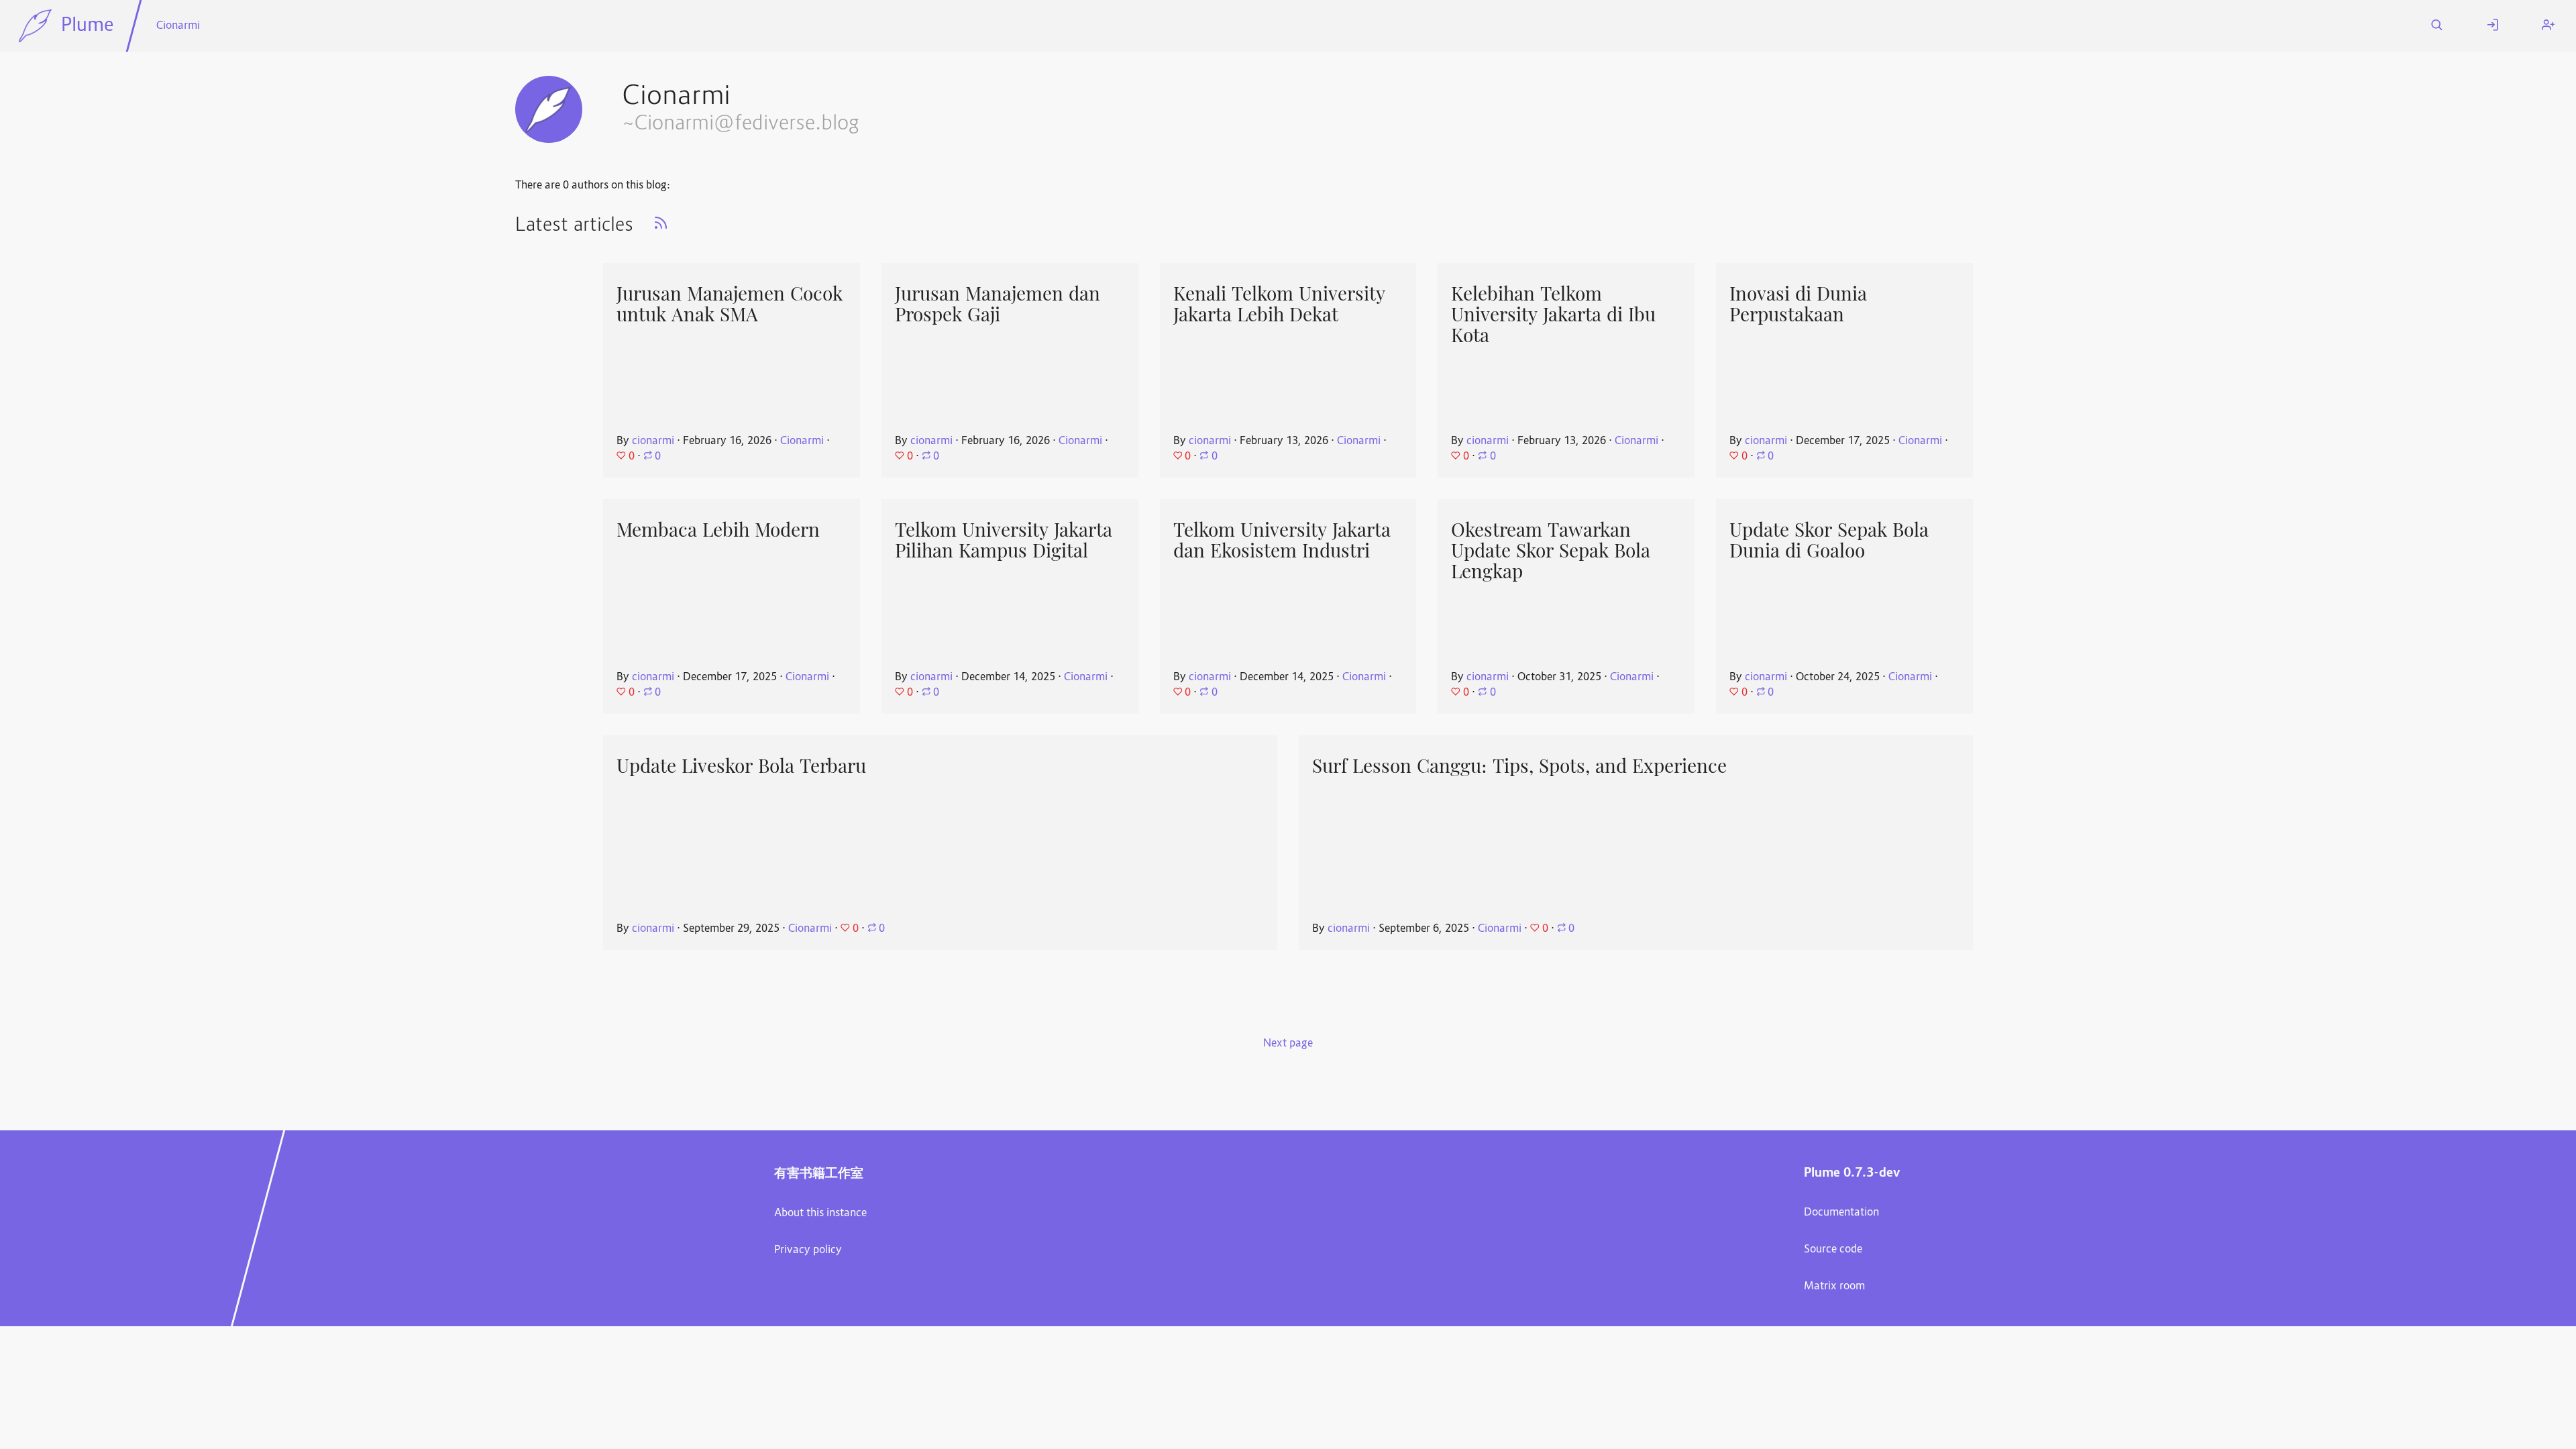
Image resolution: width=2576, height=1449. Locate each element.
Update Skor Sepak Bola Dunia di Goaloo (1829, 540)
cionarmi (653, 441)
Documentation (1841, 1213)
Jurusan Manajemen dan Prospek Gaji (998, 304)
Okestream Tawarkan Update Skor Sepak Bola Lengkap (1551, 550)
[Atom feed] (661, 227)
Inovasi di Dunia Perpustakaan (1798, 304)
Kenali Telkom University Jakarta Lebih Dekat (1279, 304)
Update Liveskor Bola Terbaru (741, 766)
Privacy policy (808, 1250)
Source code (1833, 1250)
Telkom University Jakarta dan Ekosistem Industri (1282, 540)
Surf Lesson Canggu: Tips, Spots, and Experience (1519, 766)
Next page (1288, 1044)
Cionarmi (178, 26)
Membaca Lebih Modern (718, 530)
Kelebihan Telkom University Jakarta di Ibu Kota (1553, 314)
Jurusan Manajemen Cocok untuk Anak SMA (730, 304)
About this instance (820, 1214)
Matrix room (1834, 1287)
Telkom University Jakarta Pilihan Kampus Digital (1004, 540)
